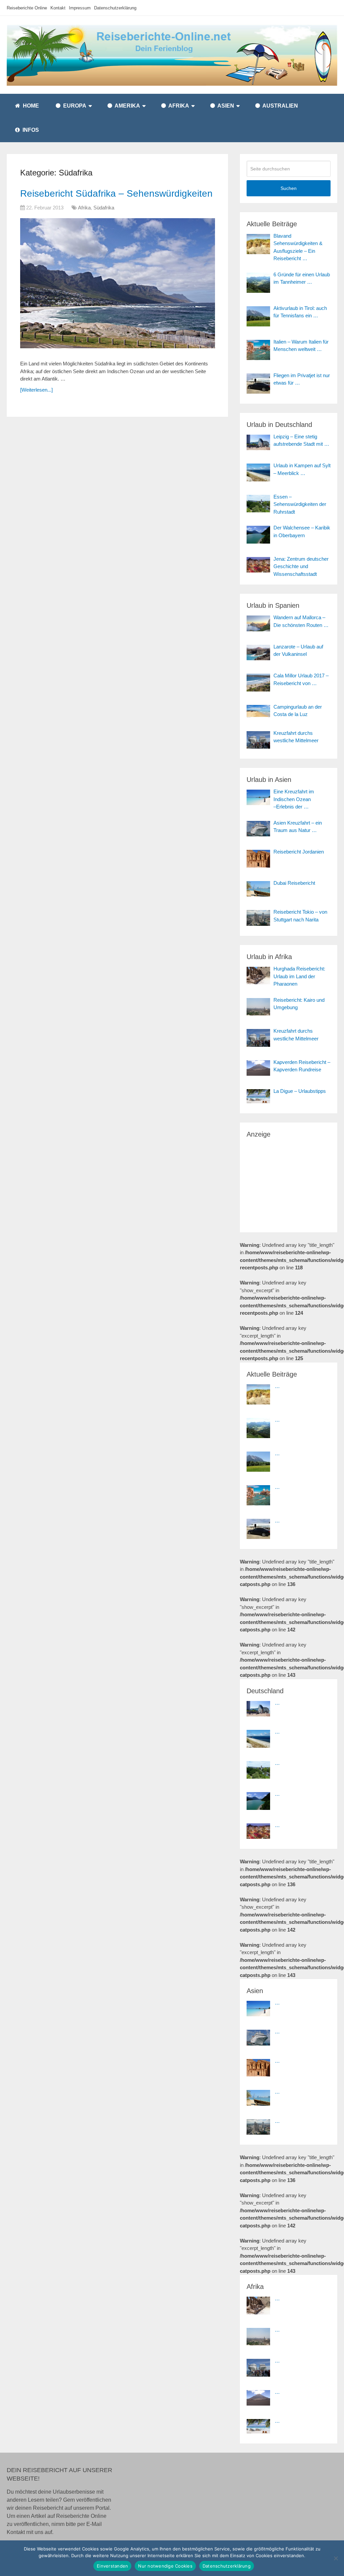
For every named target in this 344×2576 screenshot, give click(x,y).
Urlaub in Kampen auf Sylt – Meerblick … (302, 469)
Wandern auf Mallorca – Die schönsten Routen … (301, 621)
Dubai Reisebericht (294, 883)
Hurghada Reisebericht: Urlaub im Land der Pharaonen (299, 976)
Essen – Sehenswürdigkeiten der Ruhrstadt (300, 504)
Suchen (289, 188)
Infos (30, 130)
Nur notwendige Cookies (165, 2566)
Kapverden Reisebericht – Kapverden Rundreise (302, 1066)
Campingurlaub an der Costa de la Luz (298, 711)
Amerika (127, 106)
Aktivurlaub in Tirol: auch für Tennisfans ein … (300, 312)
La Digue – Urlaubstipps (300, 1091)
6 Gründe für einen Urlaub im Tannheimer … (302, 278)
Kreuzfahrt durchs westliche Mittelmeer (296, 737)
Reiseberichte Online (27, 8)
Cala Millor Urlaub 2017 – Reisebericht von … (301, 679)
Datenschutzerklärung (115, 8)
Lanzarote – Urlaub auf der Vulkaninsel (298, 650)
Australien (280, 106)
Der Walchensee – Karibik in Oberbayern (302, 531)
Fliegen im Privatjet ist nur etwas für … (302, 379)
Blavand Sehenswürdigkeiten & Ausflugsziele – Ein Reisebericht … (298, 247)
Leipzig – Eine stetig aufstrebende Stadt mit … (301, 440)
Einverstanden (112, 2566)
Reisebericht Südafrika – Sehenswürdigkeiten (116, 193)
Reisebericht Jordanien (299, 852)
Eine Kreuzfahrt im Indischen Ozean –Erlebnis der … (294, 799)
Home (30, 106)
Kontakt (58, 8)
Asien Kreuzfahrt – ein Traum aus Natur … (298, 827)
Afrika (178, 106)
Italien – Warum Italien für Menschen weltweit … (301, 346)
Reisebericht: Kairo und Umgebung (299, 1004)
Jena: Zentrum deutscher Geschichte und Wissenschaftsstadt (301, 566)
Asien (225, 106)
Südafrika (104, 208)
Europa (74, 106)
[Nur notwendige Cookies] (336, 2558)
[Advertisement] (289, 1181)
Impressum (80, 8)
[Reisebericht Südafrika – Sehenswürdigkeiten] (118, 287)
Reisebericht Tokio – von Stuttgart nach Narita (300, 916)
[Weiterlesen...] (36, 390)
